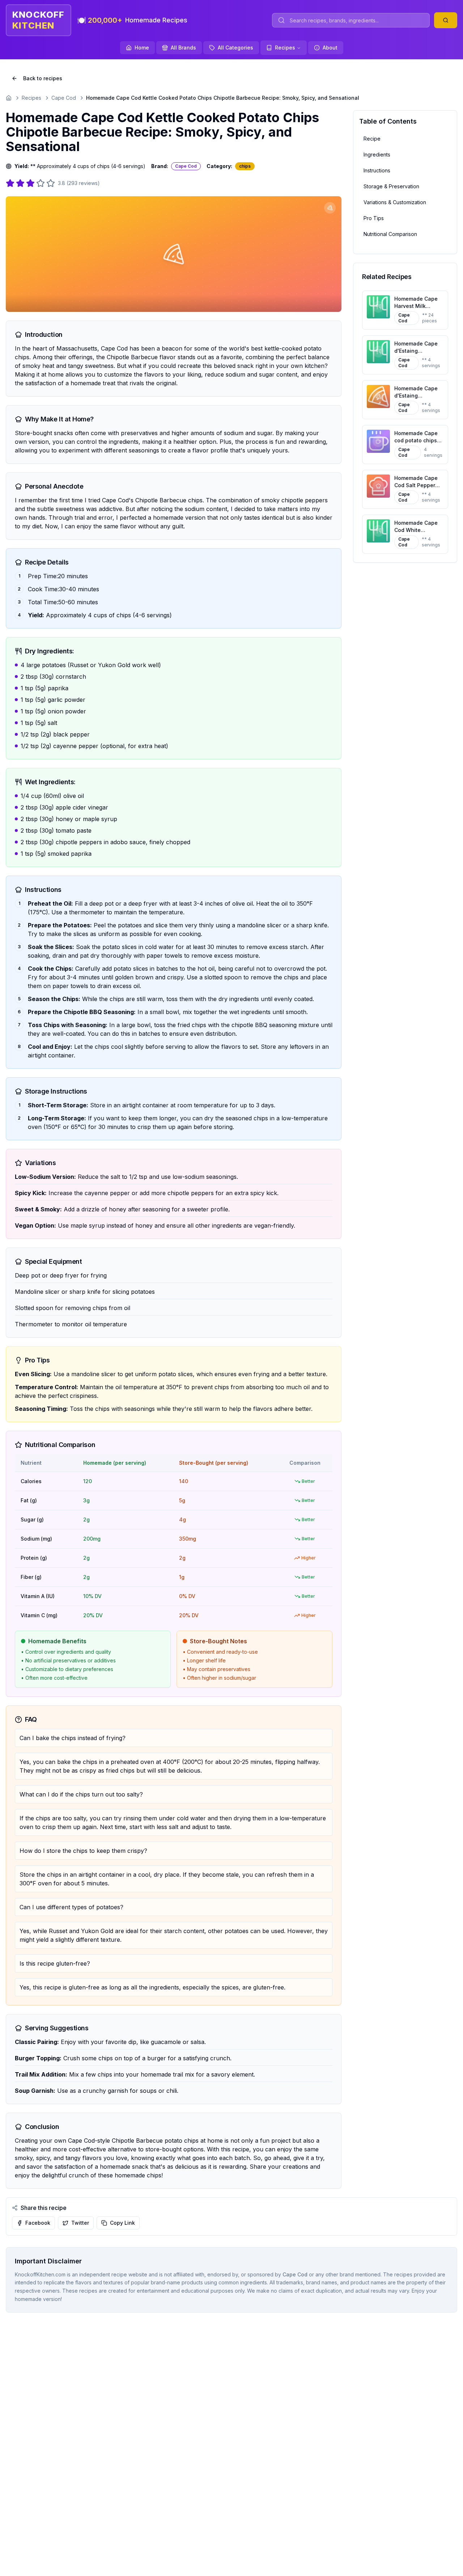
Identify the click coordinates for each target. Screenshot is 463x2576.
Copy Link (122, 2223)
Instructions (377, 170)
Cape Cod (64, 98)
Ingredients (377, 154)
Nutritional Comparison (390, 234)
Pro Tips (374, 218)
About (330, 48)
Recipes (285, 48)
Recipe (372, 139)
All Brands (183, 48)
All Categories (235, 48)
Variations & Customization (395, 202)
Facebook (38, 2223)
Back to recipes (43, 78)
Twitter (80, 2223)
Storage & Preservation (391, 186)
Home (142, 48)
